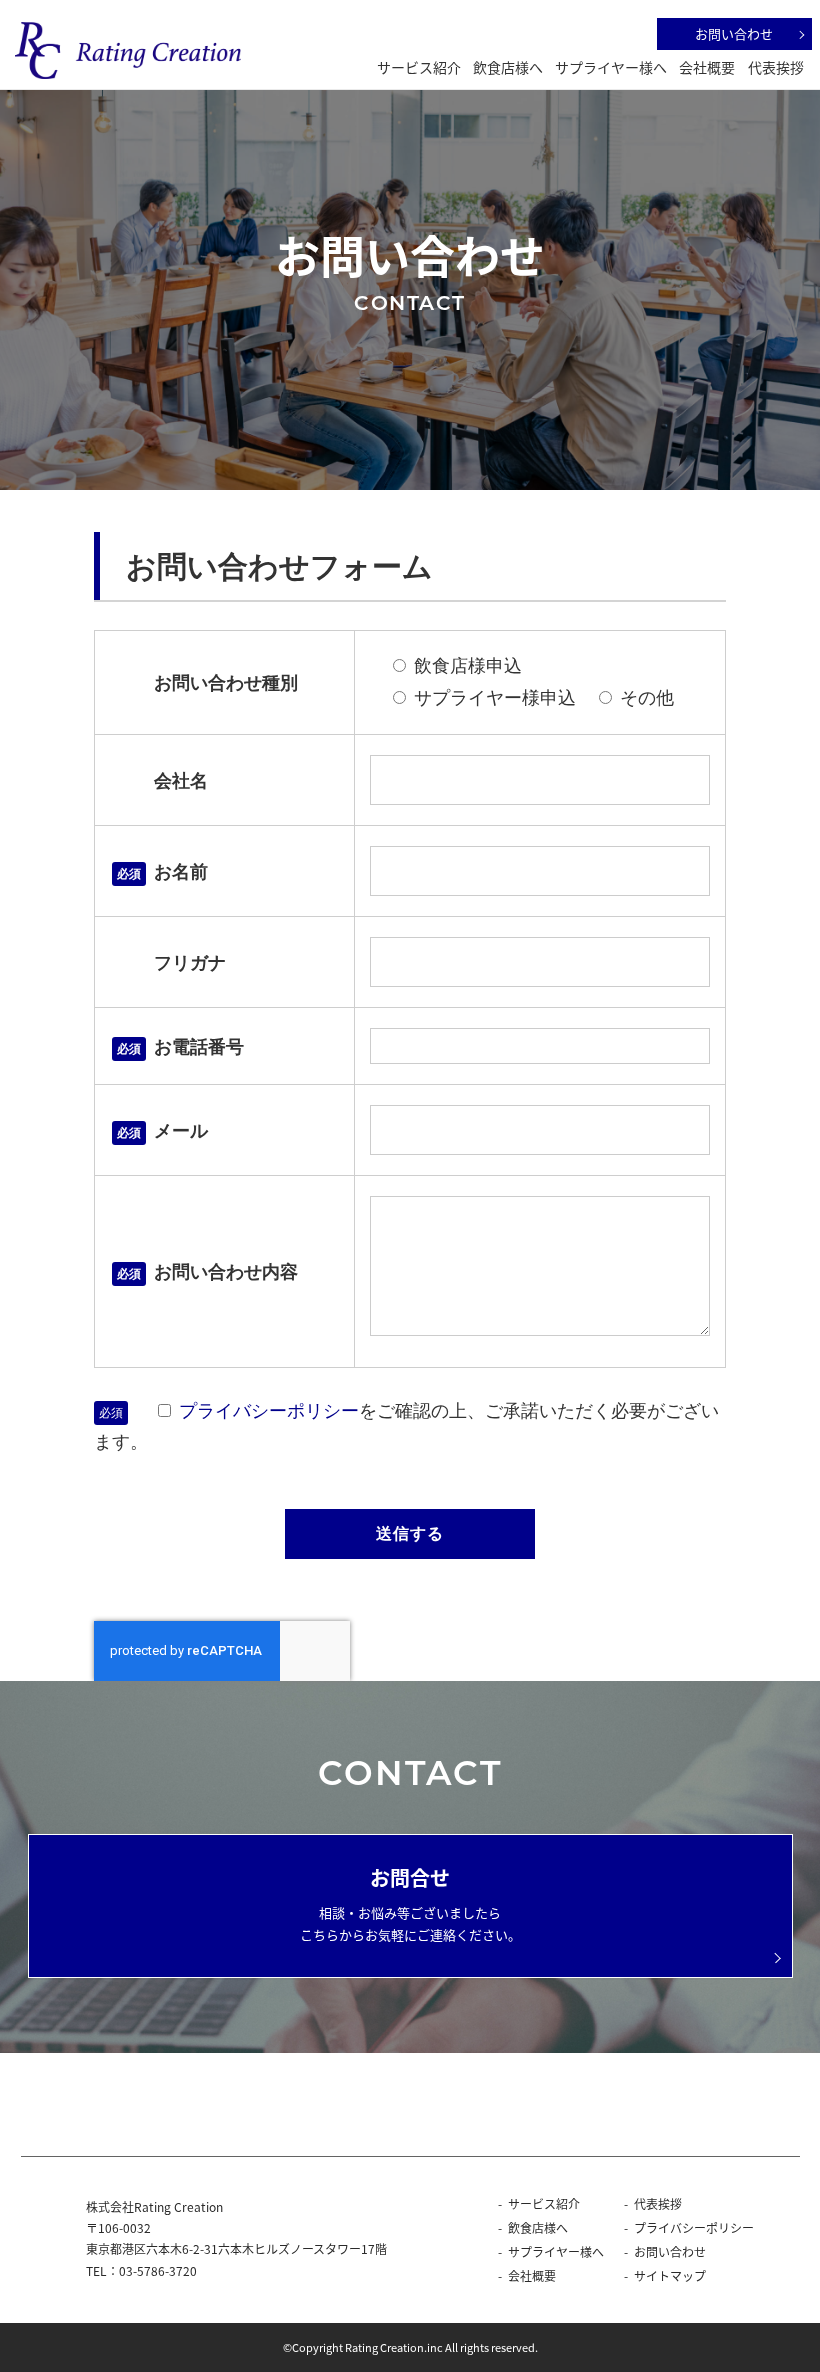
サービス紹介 (419, 67)
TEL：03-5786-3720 (141, 2270)
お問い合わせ (734, 33)
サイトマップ (670, 2275)
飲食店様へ (508, 67)
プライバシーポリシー (269, 1411)
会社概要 (707, 67)
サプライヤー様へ (611, 67)
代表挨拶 (776, 67)
